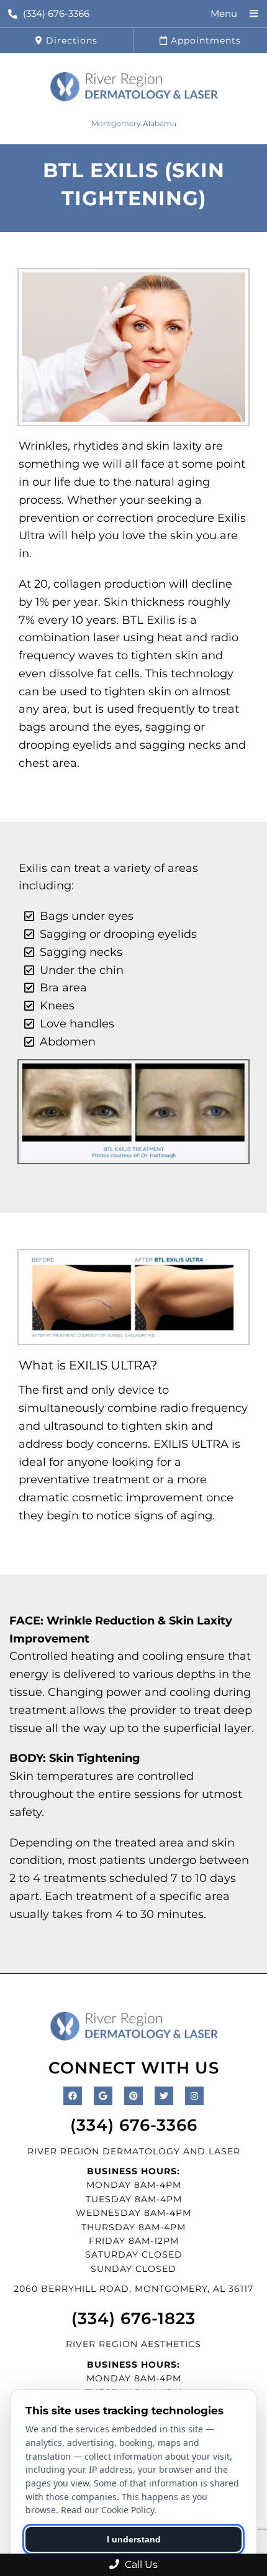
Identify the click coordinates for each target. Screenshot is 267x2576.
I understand (134, 2539)
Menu (224, 13)
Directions (70, 40)
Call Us (140, 2564)
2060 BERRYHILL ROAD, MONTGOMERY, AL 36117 (133, 2289)
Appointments (204, 40)
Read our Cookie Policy (107, 2510)
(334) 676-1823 (133, 2319)
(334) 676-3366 (56, 13)
